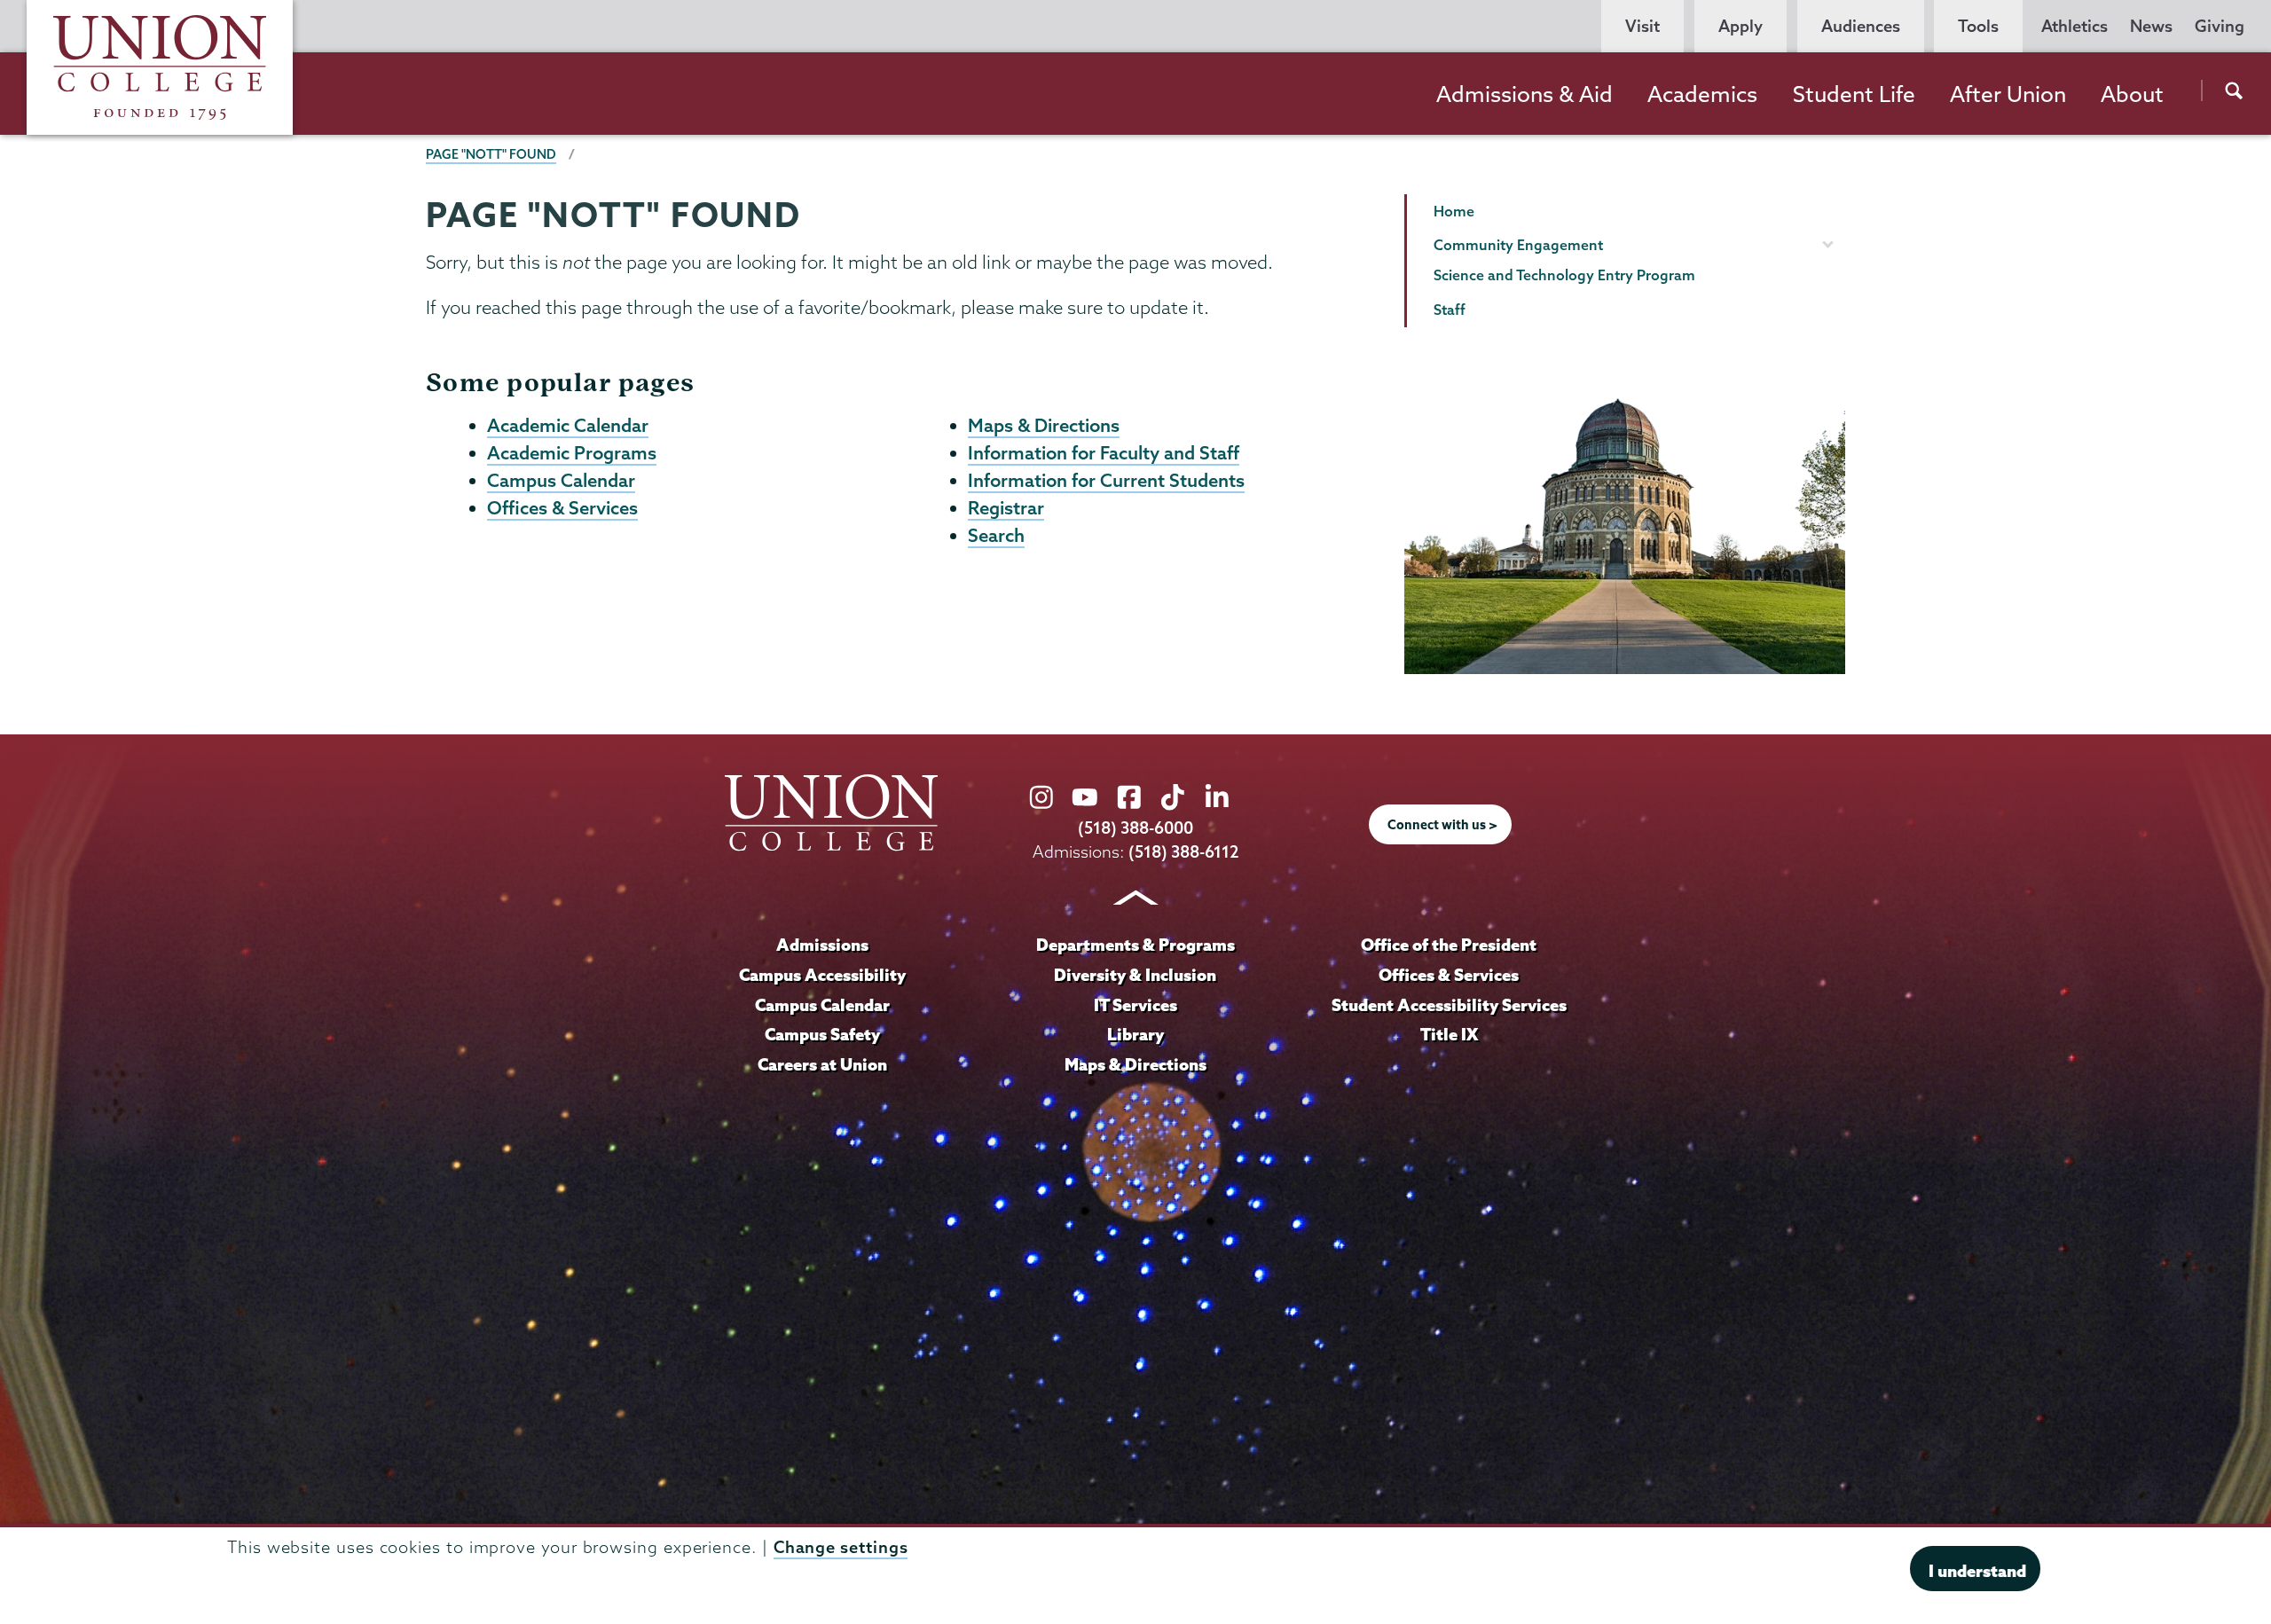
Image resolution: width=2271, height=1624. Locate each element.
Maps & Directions (1044, 425)
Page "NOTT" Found (491, 154)
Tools (1978, 26)
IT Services (1135, 1005)
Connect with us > (1442, 825)
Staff (1450, 310)
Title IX (1449, 1034)
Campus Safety (822, 1034)
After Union (2008, 94)
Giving (2220, 26)
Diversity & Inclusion (1135, 975)
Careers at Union (822, 1064)
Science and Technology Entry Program (1564, 275)
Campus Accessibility (822, 975)
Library (1135, 1034)
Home (1454, 211)
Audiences (1861, 26)
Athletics (2075, 26)
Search (996, 535)
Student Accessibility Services (1449, 1005)
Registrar (1006, 507)
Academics (1702, 94)
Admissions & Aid (1524, 94)
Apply (1741, 26)
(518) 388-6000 (1135, 828)
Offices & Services (562, 507)
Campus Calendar (561, 480)
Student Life (1854, 94)
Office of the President (1449, 945)
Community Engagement (1518, 245)
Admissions (822, 945)
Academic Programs (572, 452)
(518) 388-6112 (1184, 852)
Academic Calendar (568, 425)
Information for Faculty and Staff (1104, 452)
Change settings (841, 1547)
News (2151, 26)
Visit (1642, 26)
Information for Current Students (1106, 480)
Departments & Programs (1135, 945)
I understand (1977, 1571)
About (2132, 94)
